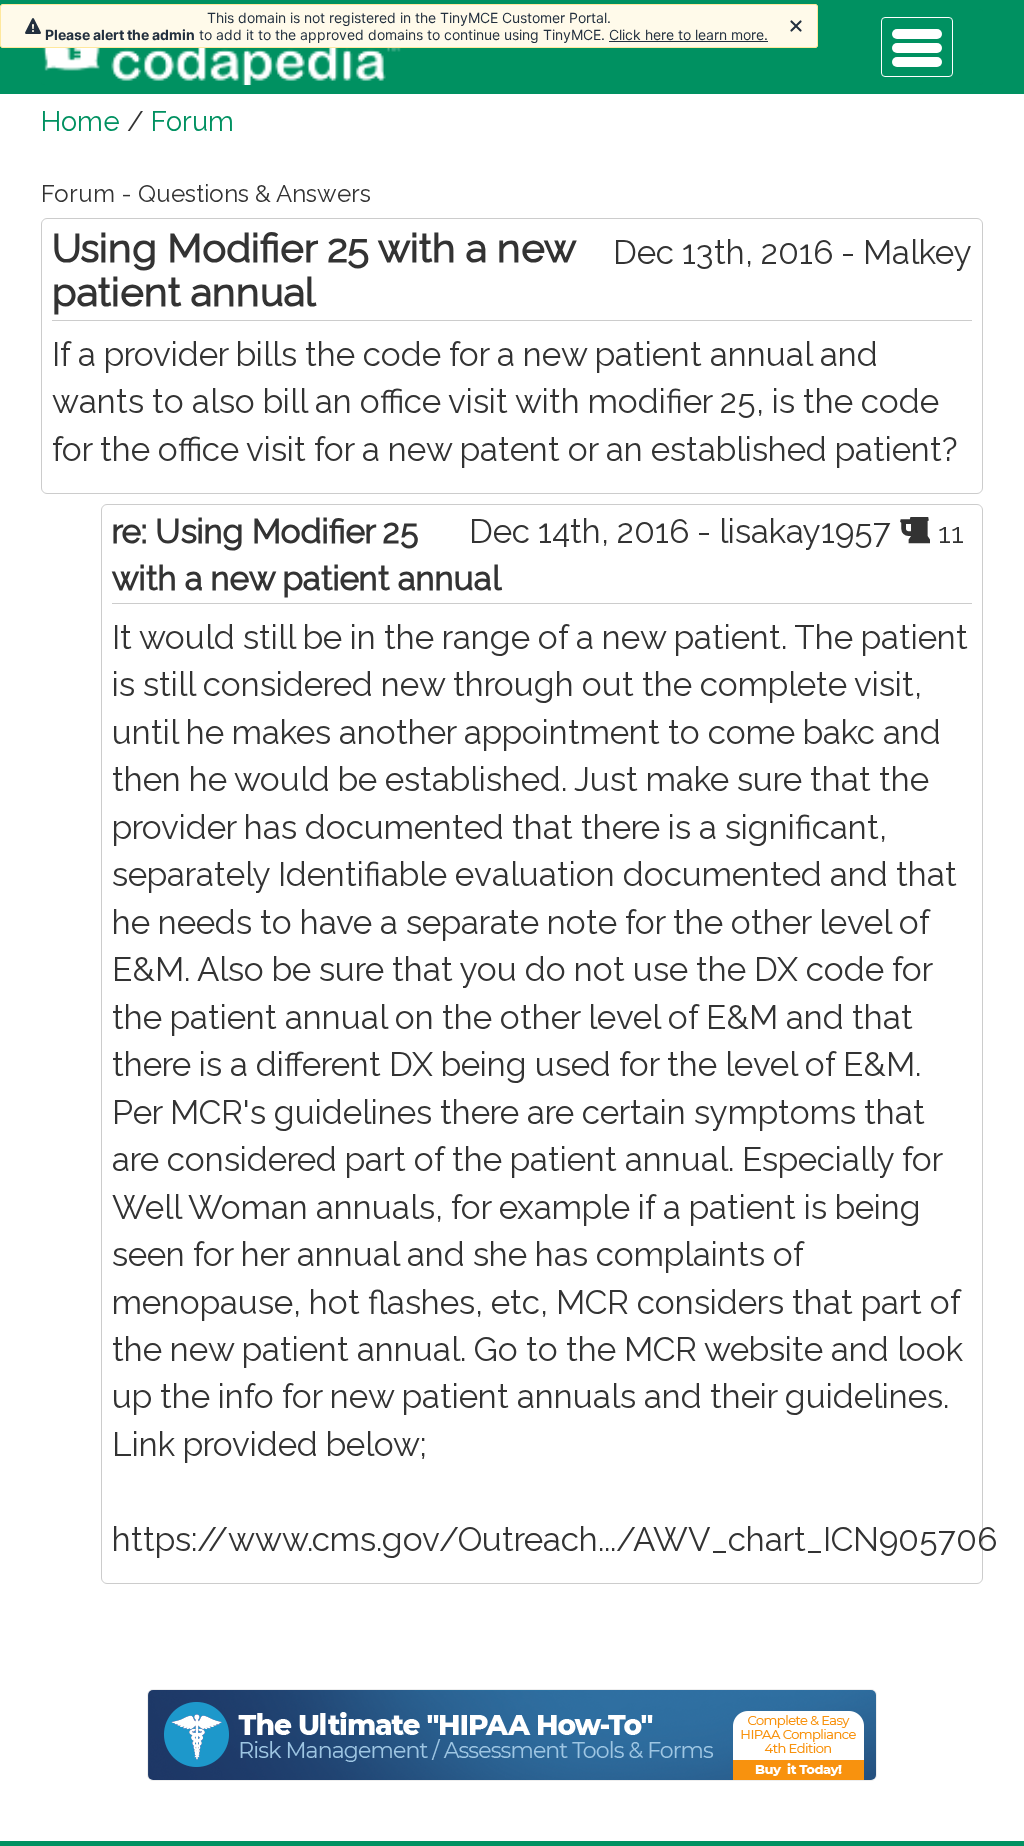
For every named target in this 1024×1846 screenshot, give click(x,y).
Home (80, 121)
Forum (192, 121)
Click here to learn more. (688, 34)
